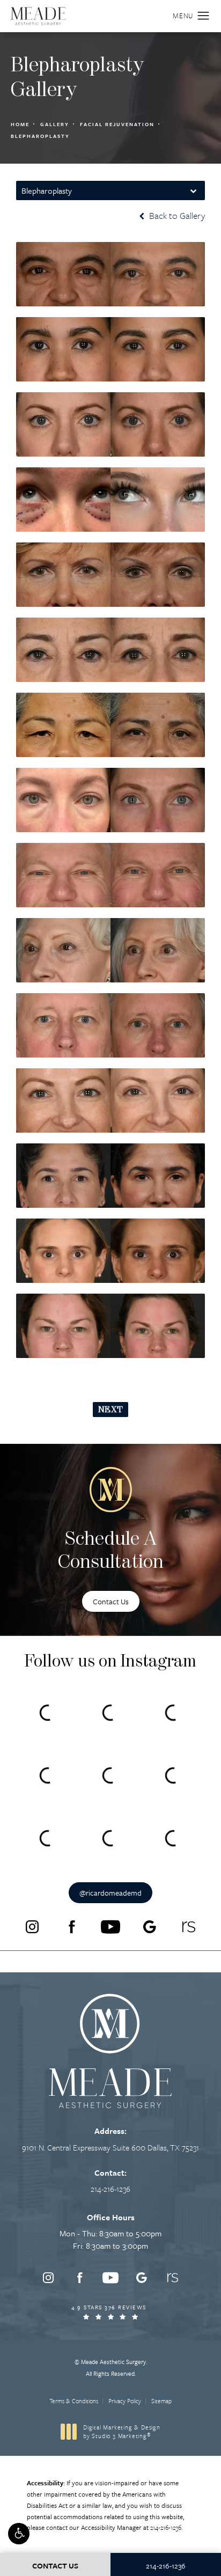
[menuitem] (32, 1927)
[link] (110, 2189)
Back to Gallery (176, 216)
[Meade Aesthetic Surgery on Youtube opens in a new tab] (110, 1927)
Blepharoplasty (40, 136)
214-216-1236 (166, 2527)
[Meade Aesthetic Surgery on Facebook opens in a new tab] (71, 1927)
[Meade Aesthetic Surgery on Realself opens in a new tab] (189, 1927)
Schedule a (111, 1551)
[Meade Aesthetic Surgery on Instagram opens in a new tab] (32, 1927)
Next (110, 1410)
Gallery (55, 124)
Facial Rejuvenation (117, 124)
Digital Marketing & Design (121, 2431)
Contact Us (111, 1601)
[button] (19, 2534)
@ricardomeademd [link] (110, 1893)
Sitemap (161, 2401)
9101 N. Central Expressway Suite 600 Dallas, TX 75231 (110, 2147)
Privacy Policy (125, 2401)
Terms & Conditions (74, 2401)
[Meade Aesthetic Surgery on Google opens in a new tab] (150, 1927)
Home (20, 124)
